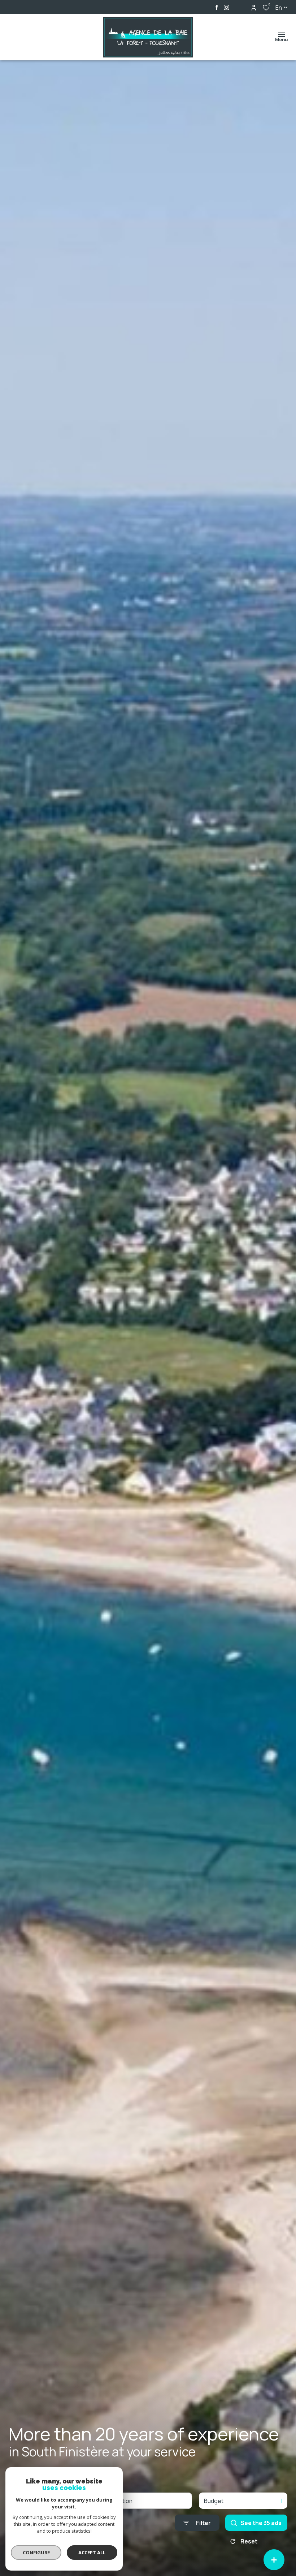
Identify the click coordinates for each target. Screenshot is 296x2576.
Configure (36, 2553)
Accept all (92, 2553)
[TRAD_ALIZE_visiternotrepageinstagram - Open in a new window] (227, 7)
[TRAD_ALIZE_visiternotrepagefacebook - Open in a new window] (217, 7)
